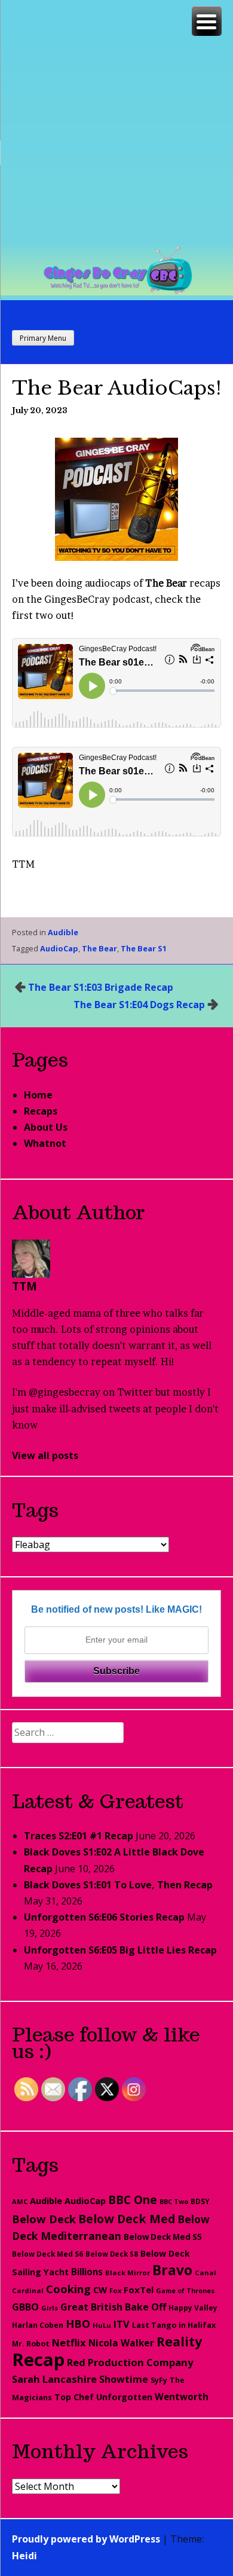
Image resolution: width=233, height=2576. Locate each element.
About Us (46, 1127)
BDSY (200, 2201)
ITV (122, 2324)
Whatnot (45, 1143)
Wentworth (182, 2397)
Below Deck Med (127, 2219)
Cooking (68, 2289)
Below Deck (44, 2219)
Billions (87, 2272)
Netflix (69, 2342)
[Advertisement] (116, 123)
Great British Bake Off (113, 2307)
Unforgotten (124, 2397)
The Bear (99, 948)
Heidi (24, 2556)
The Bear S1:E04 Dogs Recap (139, 1005)
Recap (38, 2360)
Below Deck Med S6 (47, 2254)
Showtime (124, 2379)
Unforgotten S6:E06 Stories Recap (104, 1917)
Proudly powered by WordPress (86, 2539)
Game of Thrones (185, 2290)
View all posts (45, 1455)
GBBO (25, 2307)
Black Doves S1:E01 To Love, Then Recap (118, 1885)
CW (100, 2290)
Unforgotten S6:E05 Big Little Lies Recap (120, 1950)
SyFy (159, 2380)
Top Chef (74, 2397)
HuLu (102, 2325)
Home (38, 1095)
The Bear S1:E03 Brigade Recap (101, 987)
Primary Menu (43, 338)
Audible (63, 932)
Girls (50, 2308)
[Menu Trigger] (207, 21)
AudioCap (59, 948)
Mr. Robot (31, 2344)
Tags (35, 1510)
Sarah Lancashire (54, 2379)
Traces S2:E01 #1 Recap (79, 1836)
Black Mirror (128, 2273)
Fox (115, 2290)
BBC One (133, 2200)
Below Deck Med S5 (163, 2237)
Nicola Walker (121, 2343)
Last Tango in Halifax (174, 2325)
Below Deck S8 (112, 2254)
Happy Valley (193, 2308)
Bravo (172, 2270)
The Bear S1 (144, 948)
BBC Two (174, 2202)
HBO (78, 2324)
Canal (206, 2273)
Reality (179, 2341)
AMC (20, 2201)
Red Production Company (130, 2362)
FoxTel (139, 2290)
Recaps (41, 1111)
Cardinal (28, 2290)
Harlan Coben (38, 2325)
